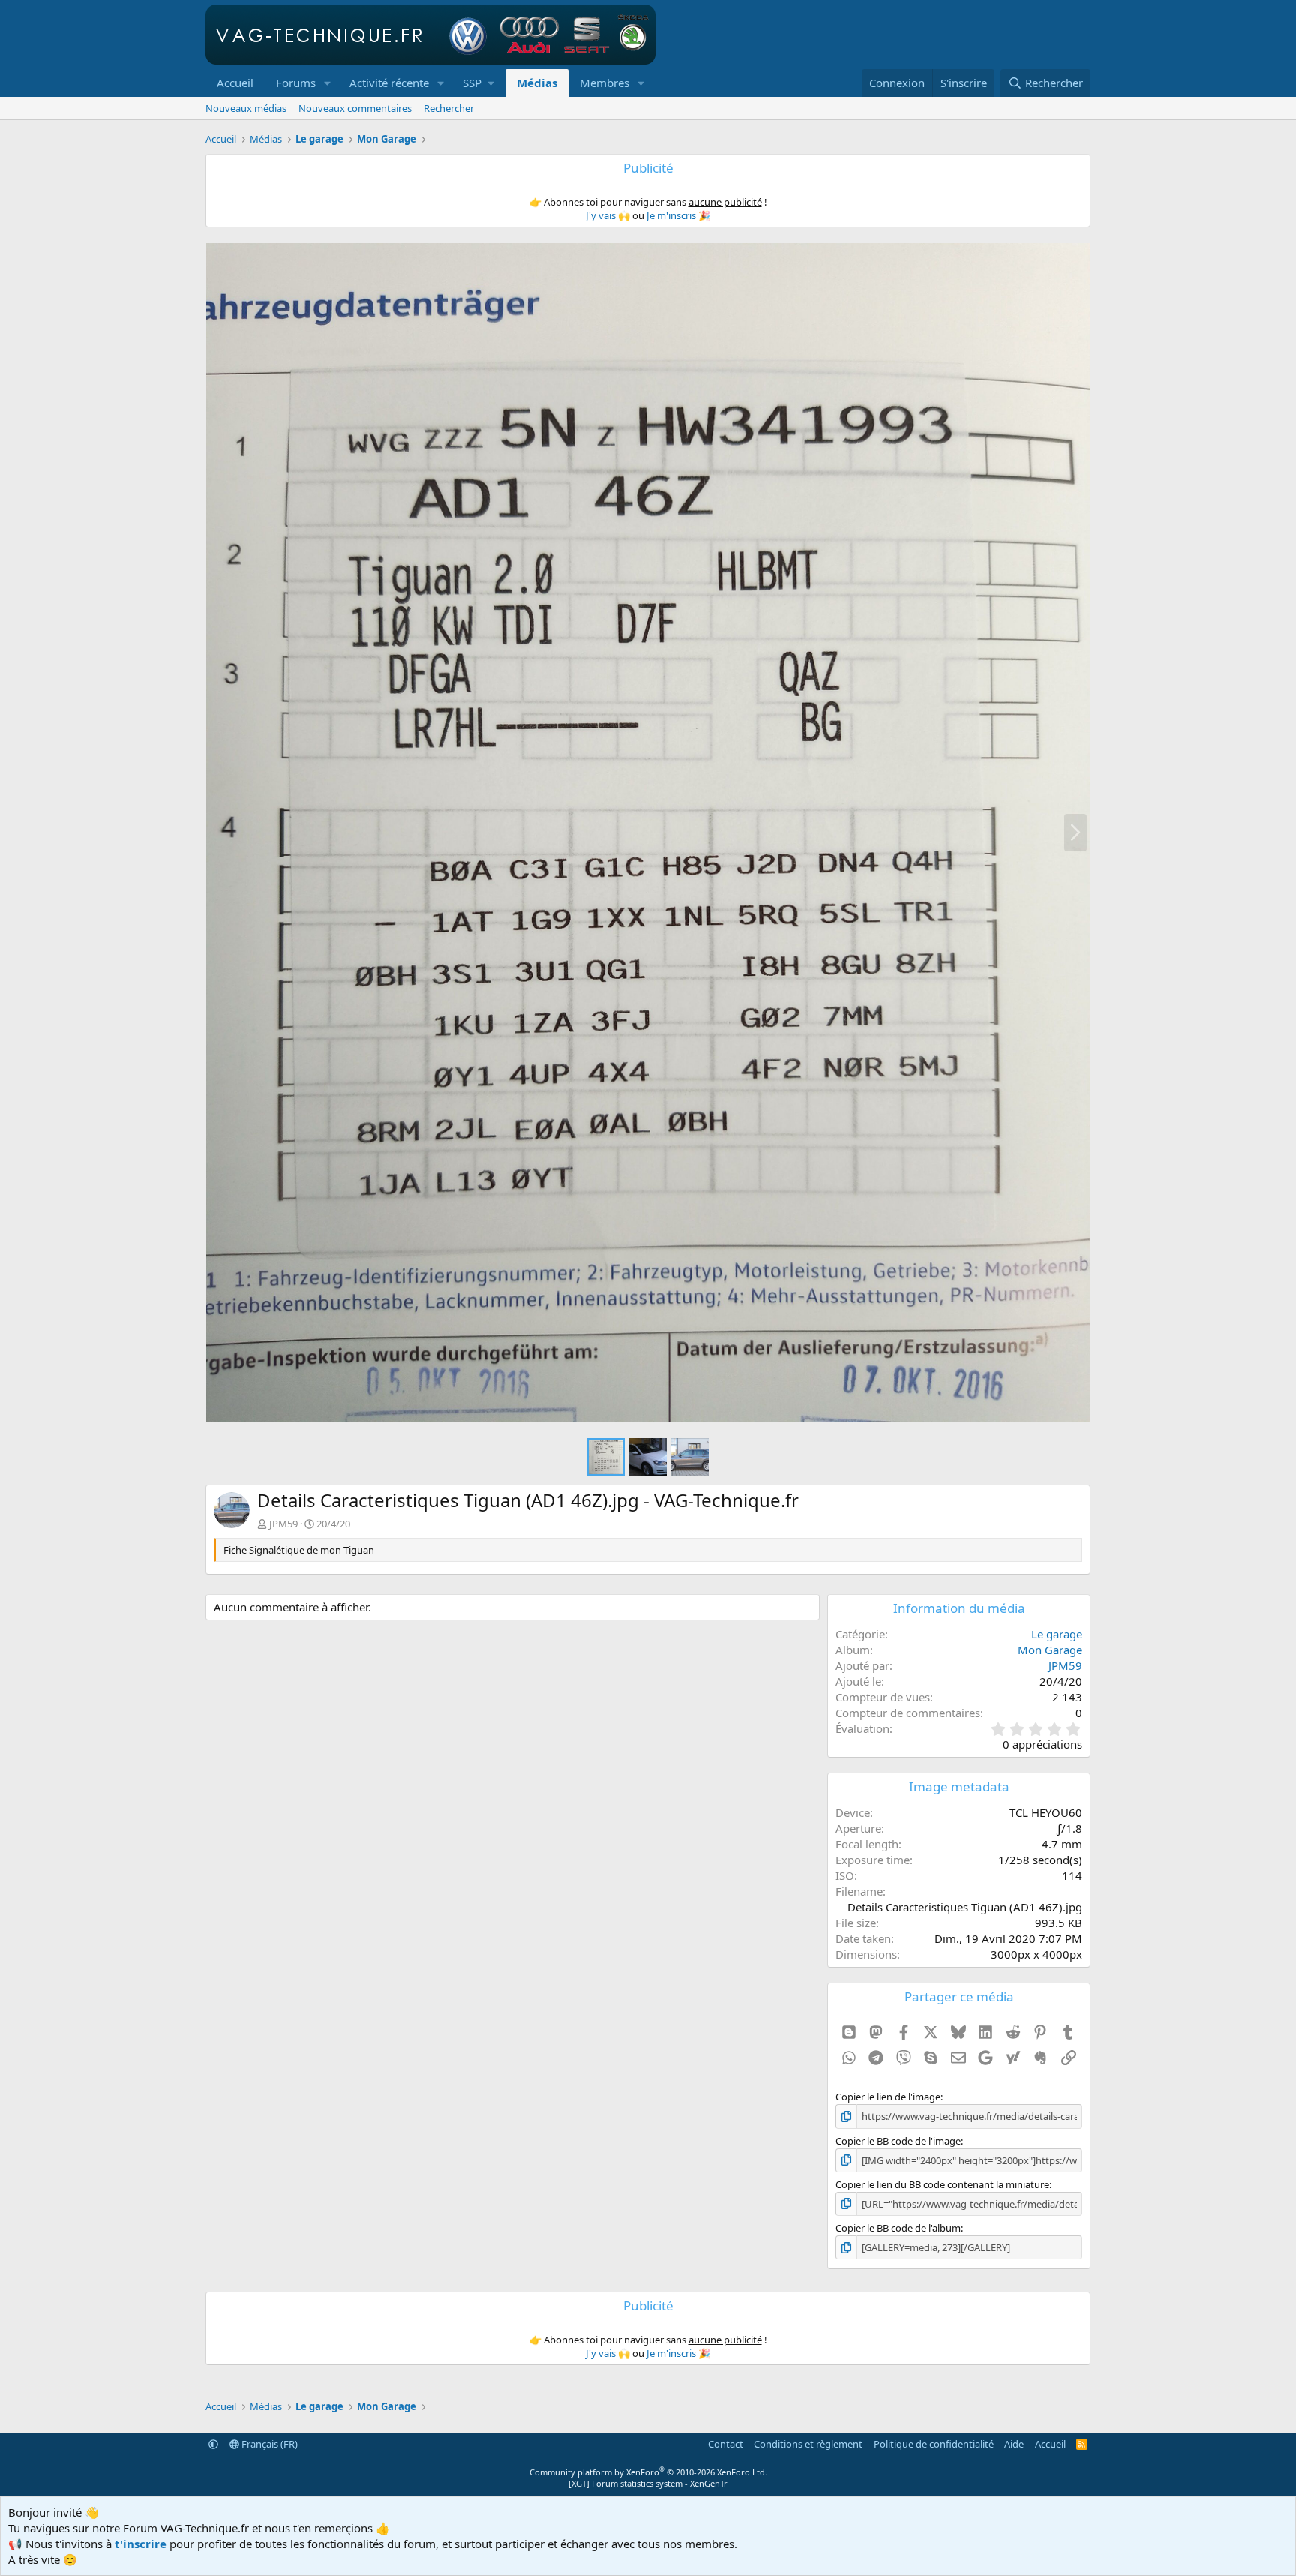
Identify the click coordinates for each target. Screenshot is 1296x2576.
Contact (726, 2444)
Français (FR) (268, 2444)
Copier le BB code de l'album (898, 2228)
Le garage (1057, 1634)
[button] (328, 83)
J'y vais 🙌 (608, 215)
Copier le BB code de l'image (898, 2141)
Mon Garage (1050, 1650)
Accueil (235, 83)
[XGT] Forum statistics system (648, 2483)
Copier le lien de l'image (888, 2097)
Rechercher (449, 108)
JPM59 (283, 1524)
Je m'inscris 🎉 (678, 215)
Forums (296, 83)
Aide (1014, 2444)
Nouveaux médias (246, 108)
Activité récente (389, 83)
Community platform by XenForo (648, 2472)
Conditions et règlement (808, 2444)
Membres (604, 83)
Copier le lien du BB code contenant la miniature (942, 2184)
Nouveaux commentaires (355, 108)
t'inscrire (141, 2544)
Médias (537, 83)
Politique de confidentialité (934, 2444)
